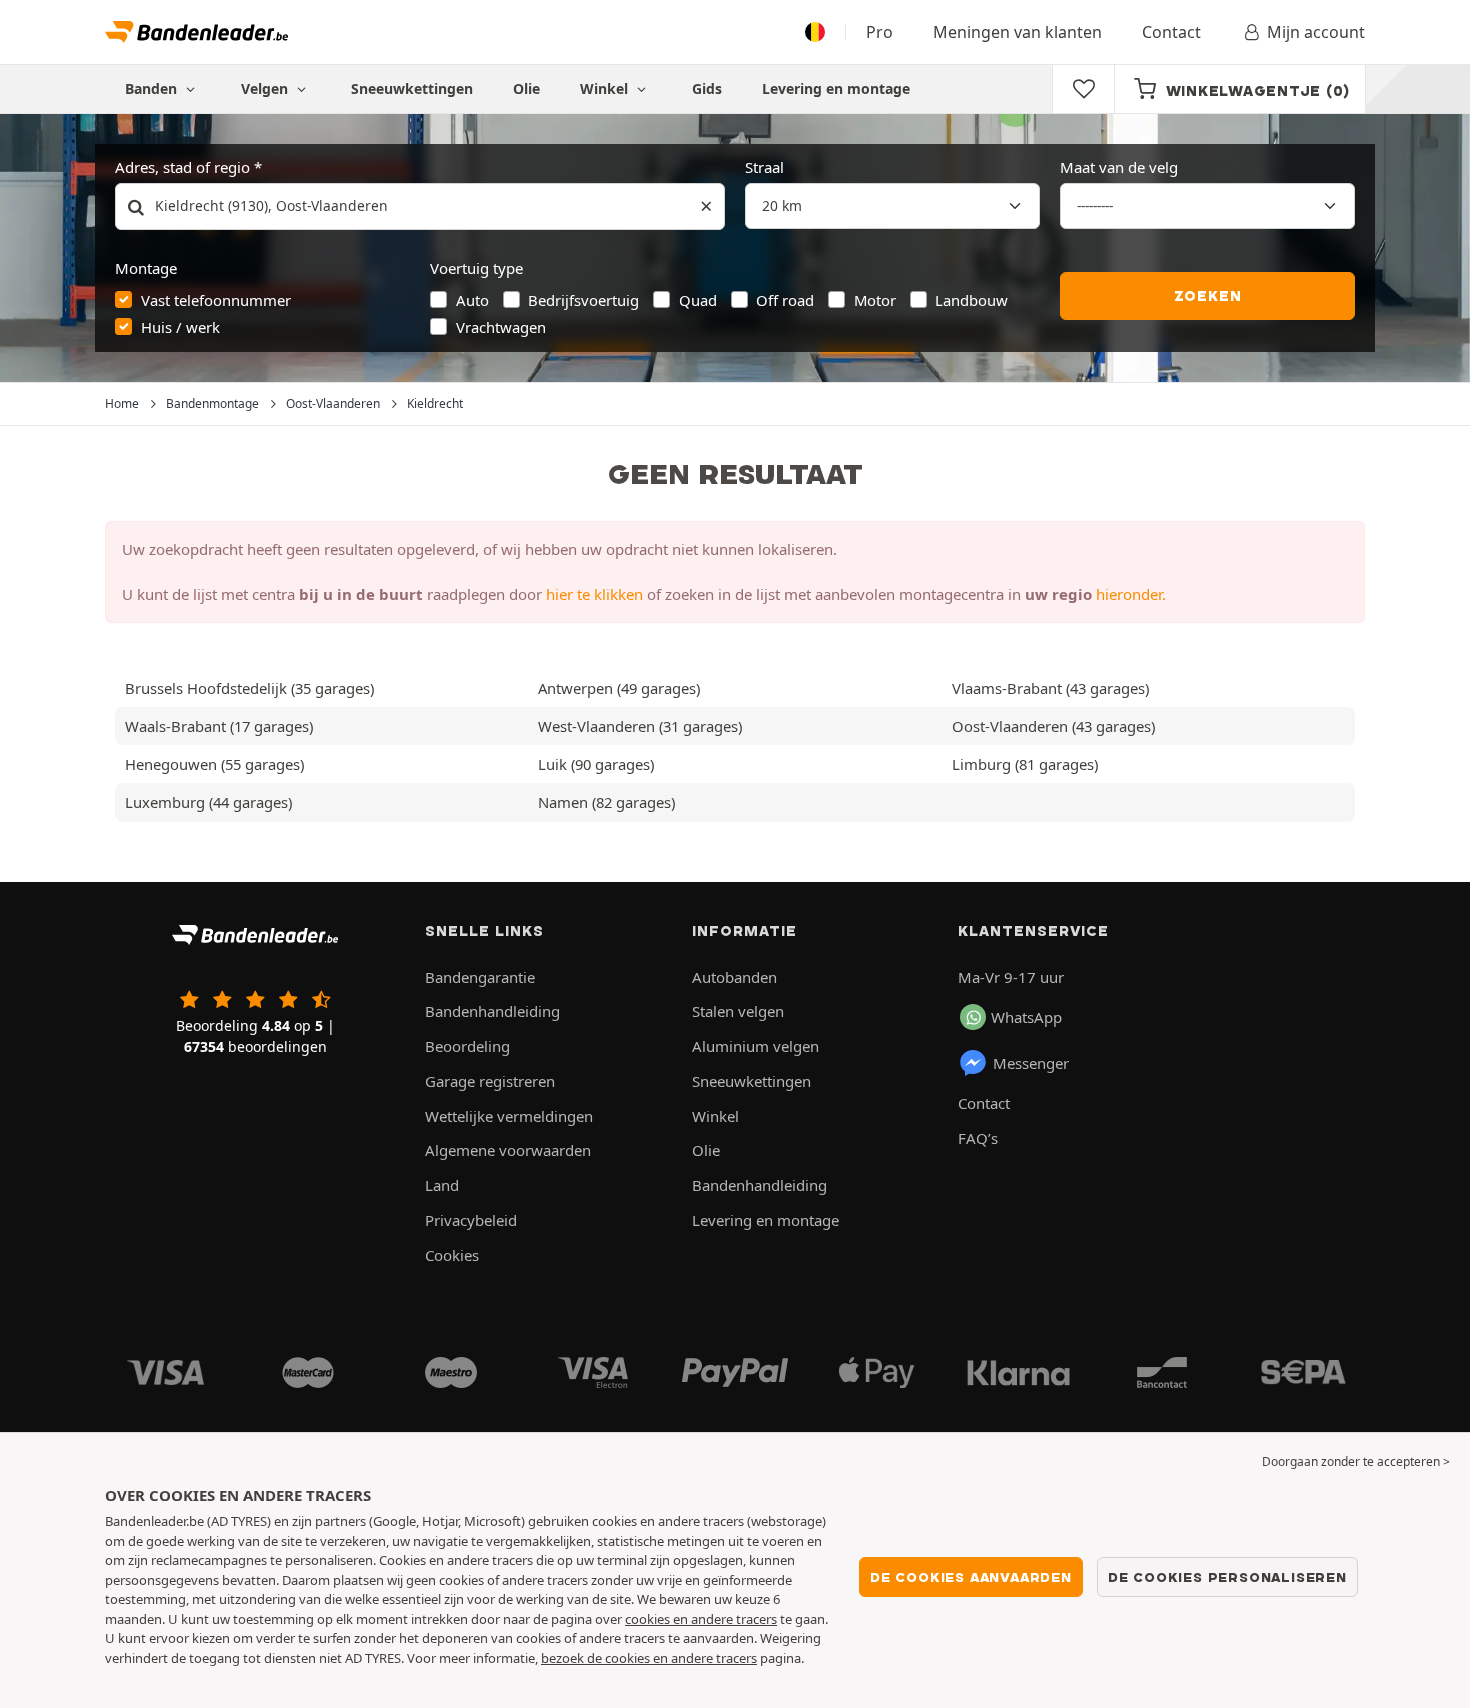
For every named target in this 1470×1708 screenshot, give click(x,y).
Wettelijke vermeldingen (509, 1116)
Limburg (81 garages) (1025, 764)
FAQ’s (978, 1138)
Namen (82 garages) (606, 802)
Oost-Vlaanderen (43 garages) (1053, 726)
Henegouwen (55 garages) (214, 764)
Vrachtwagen (501, 327)
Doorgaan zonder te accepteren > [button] (1356, 1461)
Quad (698, 300)
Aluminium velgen (755, 1046)
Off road (785, 300)
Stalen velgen (738, 1011)
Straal (764, 167)
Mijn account (1316, 32)
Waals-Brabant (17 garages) (219, 726)
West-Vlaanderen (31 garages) (640, 726)
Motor (875, 300)
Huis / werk (180, 327)
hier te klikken (594, 594)
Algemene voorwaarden (508, 1150)
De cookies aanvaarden (971, 1577)
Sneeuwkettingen (412, 88)
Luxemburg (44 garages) (208, 802)
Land (442, 1185)
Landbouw (971, 300)
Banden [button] (153, 88)
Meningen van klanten (1017, 32)
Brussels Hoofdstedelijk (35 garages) (249, 688)
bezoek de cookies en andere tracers (649, 1658)
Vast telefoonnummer (216, 300)
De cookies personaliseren (1227, 1577)
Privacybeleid (471, 1220)
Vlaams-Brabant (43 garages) (1050, 688)
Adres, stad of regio (182, 167)
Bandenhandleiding (492, 1011)
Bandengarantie (480, 977)
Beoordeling (467, 1046)
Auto (472, 300)
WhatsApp (1026, 1017)
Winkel (606, 88)
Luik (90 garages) (596, 764)
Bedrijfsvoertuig (583, 300)
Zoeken (1208, 296)
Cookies (452, 1255)
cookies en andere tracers (701, 1619)
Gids (707, 88)
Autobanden (734, 977)
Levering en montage (836, 88)
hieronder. (1131, 594)
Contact (1171, 32)
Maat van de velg (1119, 167)
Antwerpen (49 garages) (619, 688)
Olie (526, 88)
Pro (879, 32)
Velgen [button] (266, 88)
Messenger (1031, 1063)
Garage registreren (490, 1081)
